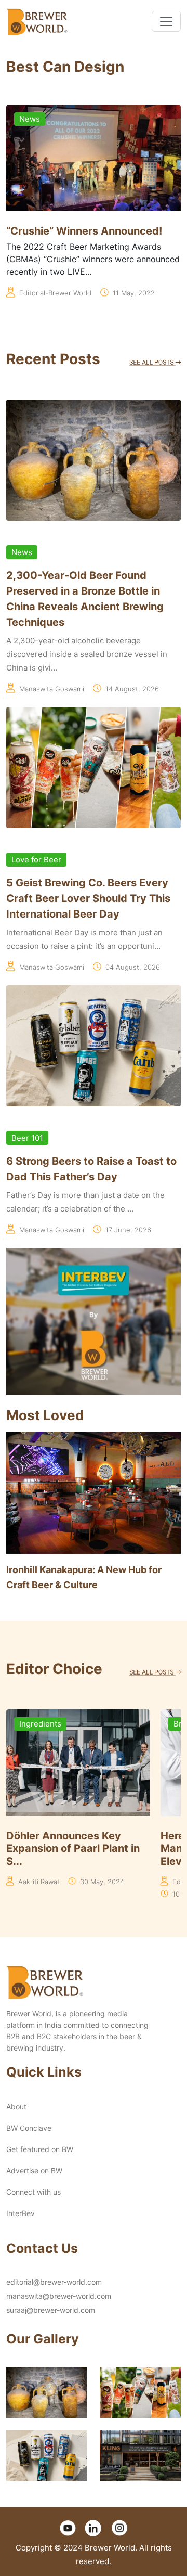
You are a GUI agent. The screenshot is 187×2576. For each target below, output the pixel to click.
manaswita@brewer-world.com (59, 2296)
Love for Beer (36, 860)
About (16, 2107)
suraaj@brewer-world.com (51, 2310)
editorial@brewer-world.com (54, 2282)
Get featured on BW (40, 2149)
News (30, 119)
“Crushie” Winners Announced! (84, 231)
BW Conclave (29, 2128)
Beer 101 (27, 1138)
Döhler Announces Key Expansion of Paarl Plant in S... (73, 1849)
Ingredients (40, 1724)
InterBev (21, 2213)
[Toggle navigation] (166, 21)
